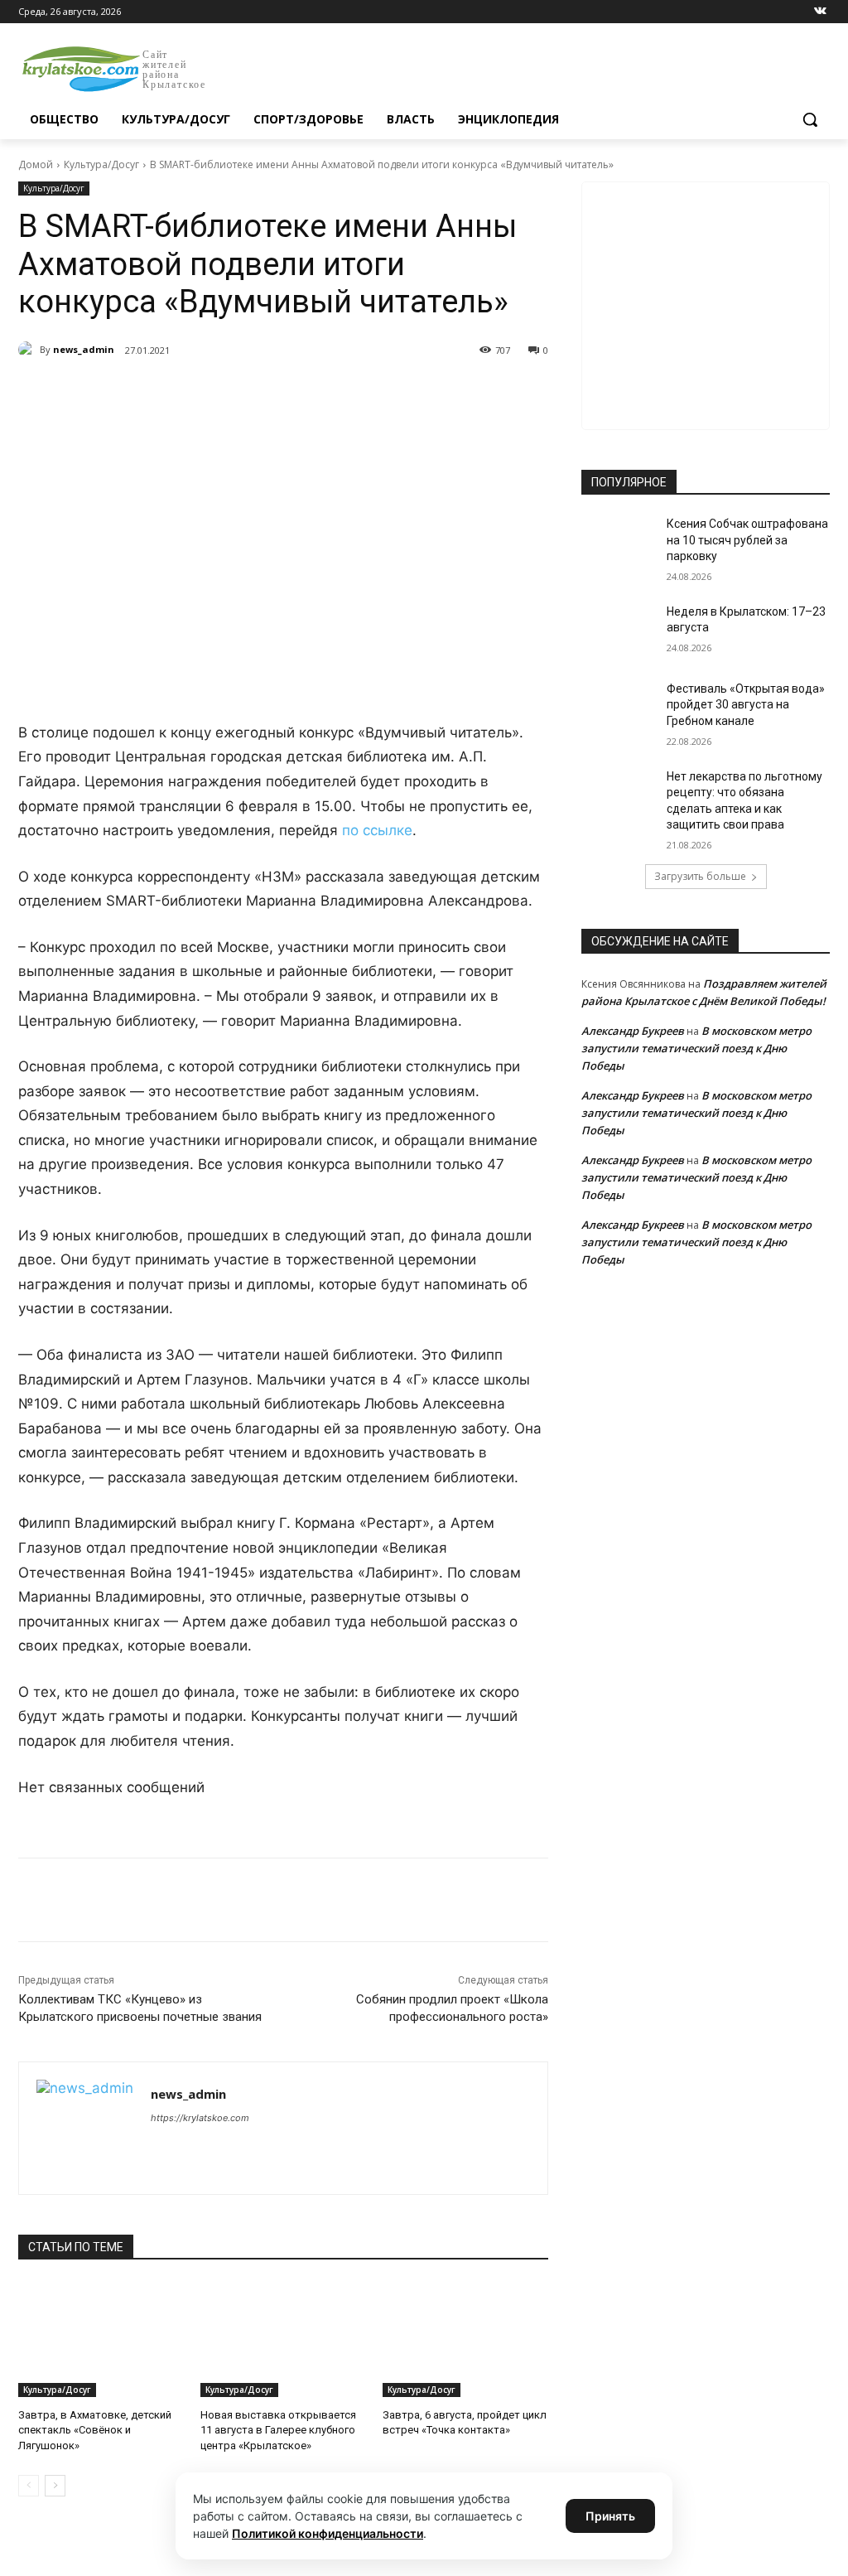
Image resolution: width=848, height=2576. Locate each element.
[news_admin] (29, 350)
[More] (324, 393)
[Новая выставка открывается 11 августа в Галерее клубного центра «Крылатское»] (283, 2339)
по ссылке (377, 830)
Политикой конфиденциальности (328, 2533)
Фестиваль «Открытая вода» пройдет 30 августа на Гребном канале (746, 705)
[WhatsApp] (247, 393)
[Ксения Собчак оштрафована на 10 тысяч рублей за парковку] (619, 542)
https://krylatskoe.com (200, 2118)
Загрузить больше (700, 876)
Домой (36, 164)
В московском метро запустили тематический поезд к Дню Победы (696, 1048)
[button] (810, 119)
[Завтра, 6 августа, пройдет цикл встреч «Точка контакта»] (465, 2339)
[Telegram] (209, 393)
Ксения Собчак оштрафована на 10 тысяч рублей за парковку (747, 540)
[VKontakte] (820, 12)
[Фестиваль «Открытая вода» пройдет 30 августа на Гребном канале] (619, 707)
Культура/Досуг (101, 164)
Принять (610, 2516)
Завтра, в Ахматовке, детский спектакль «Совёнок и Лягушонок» (95, 2430)
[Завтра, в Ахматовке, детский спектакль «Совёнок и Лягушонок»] (101, 2339)
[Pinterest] (285, 393)
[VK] (171, 393)
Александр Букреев (633, 1031)
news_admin (84, 349)
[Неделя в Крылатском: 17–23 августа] (619, 630)
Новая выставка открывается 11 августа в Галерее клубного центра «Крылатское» (278, 2430)
